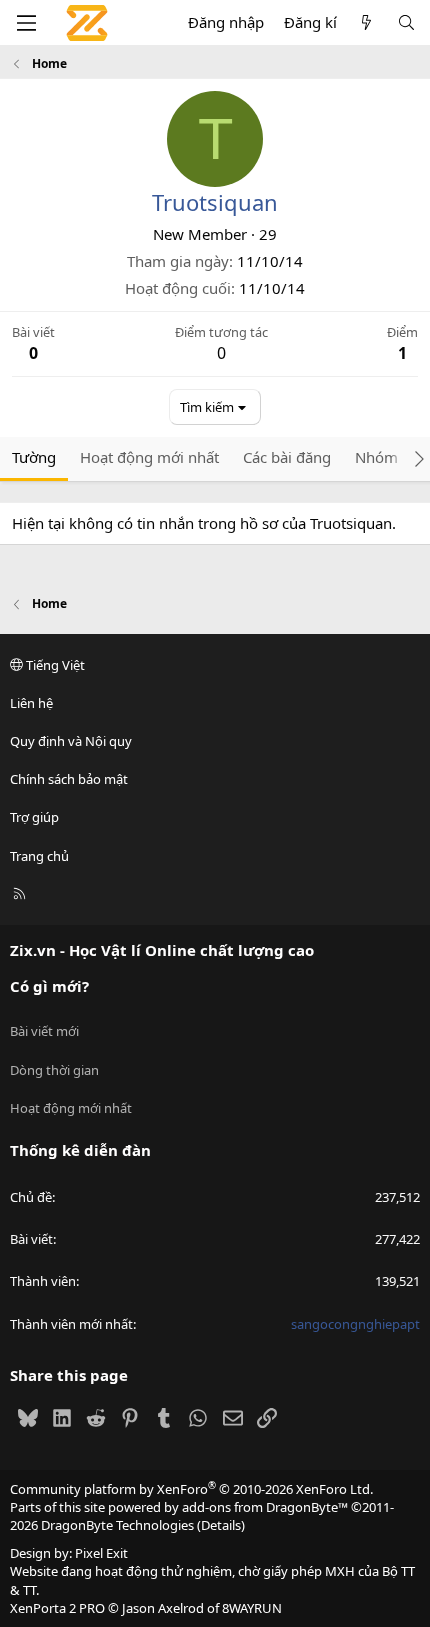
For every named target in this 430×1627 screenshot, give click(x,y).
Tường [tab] (34, 457)
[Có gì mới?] (366, 22)
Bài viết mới (44, 1031)
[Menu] (26, 23)
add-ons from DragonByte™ (265, 1507)
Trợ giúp (34, 817)
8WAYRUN (252, 1608)
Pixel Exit (101, 1553)
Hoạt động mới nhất (71, 1108)
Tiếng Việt (54, 665)
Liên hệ (31, 703)
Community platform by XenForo (191, 1489)
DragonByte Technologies (117, 1525)
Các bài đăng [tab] (287, 457)
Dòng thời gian (54, 1070)
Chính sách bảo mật (69, 779)
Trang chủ (39, 856)
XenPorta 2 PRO (57, 1608)
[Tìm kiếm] (406, 22)
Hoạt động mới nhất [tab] (149, 457)
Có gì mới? (49, 986)
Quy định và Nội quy (71, 741)
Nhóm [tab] (376, 457)
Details (221, 1525)
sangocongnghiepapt (355, 1324)
